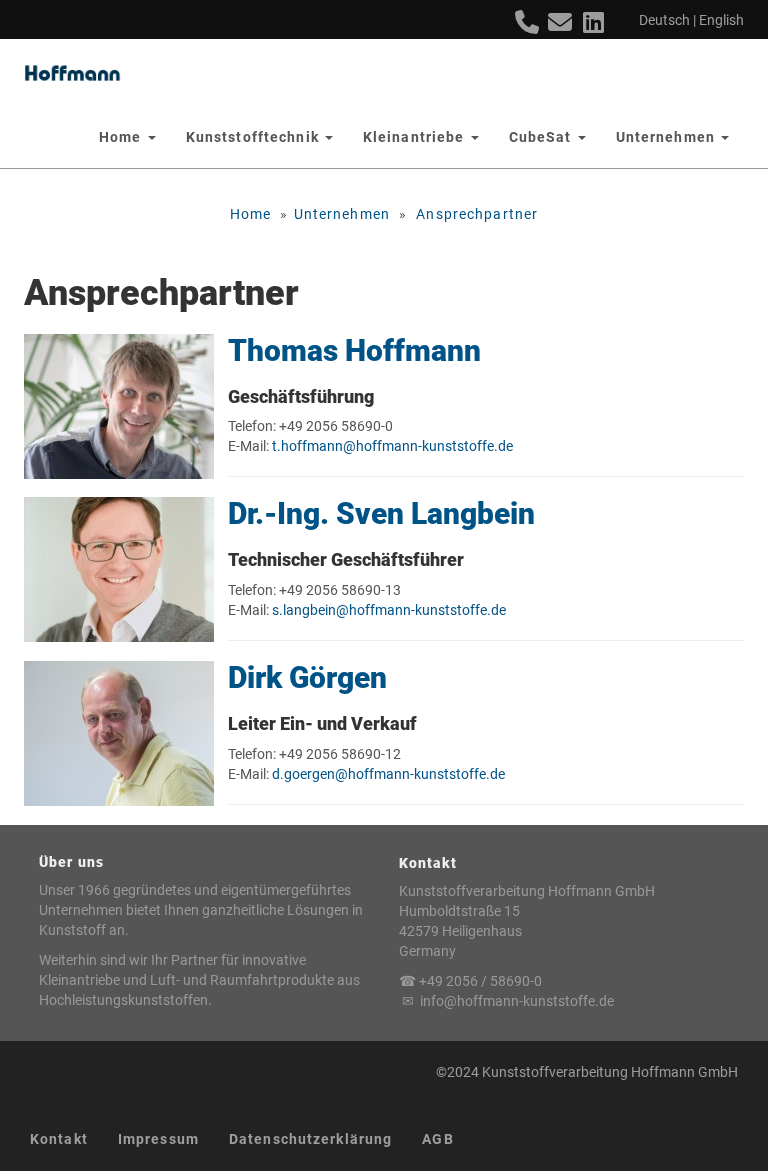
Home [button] (122, 137)
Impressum (158, 1139)
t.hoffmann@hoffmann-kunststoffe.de (392, 446)
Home (250, 214)
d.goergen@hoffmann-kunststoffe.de (388, 774)
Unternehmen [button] (667, 137)
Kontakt (59, 1139)
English (721, 20)
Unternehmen (342, 214)
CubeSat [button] (542, 137)
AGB (437, 1139)
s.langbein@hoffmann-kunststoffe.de (389, 610)
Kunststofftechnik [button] (254, 137)
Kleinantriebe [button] (416, 137)
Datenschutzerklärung (310, 1139)
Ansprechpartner (477, 214)
